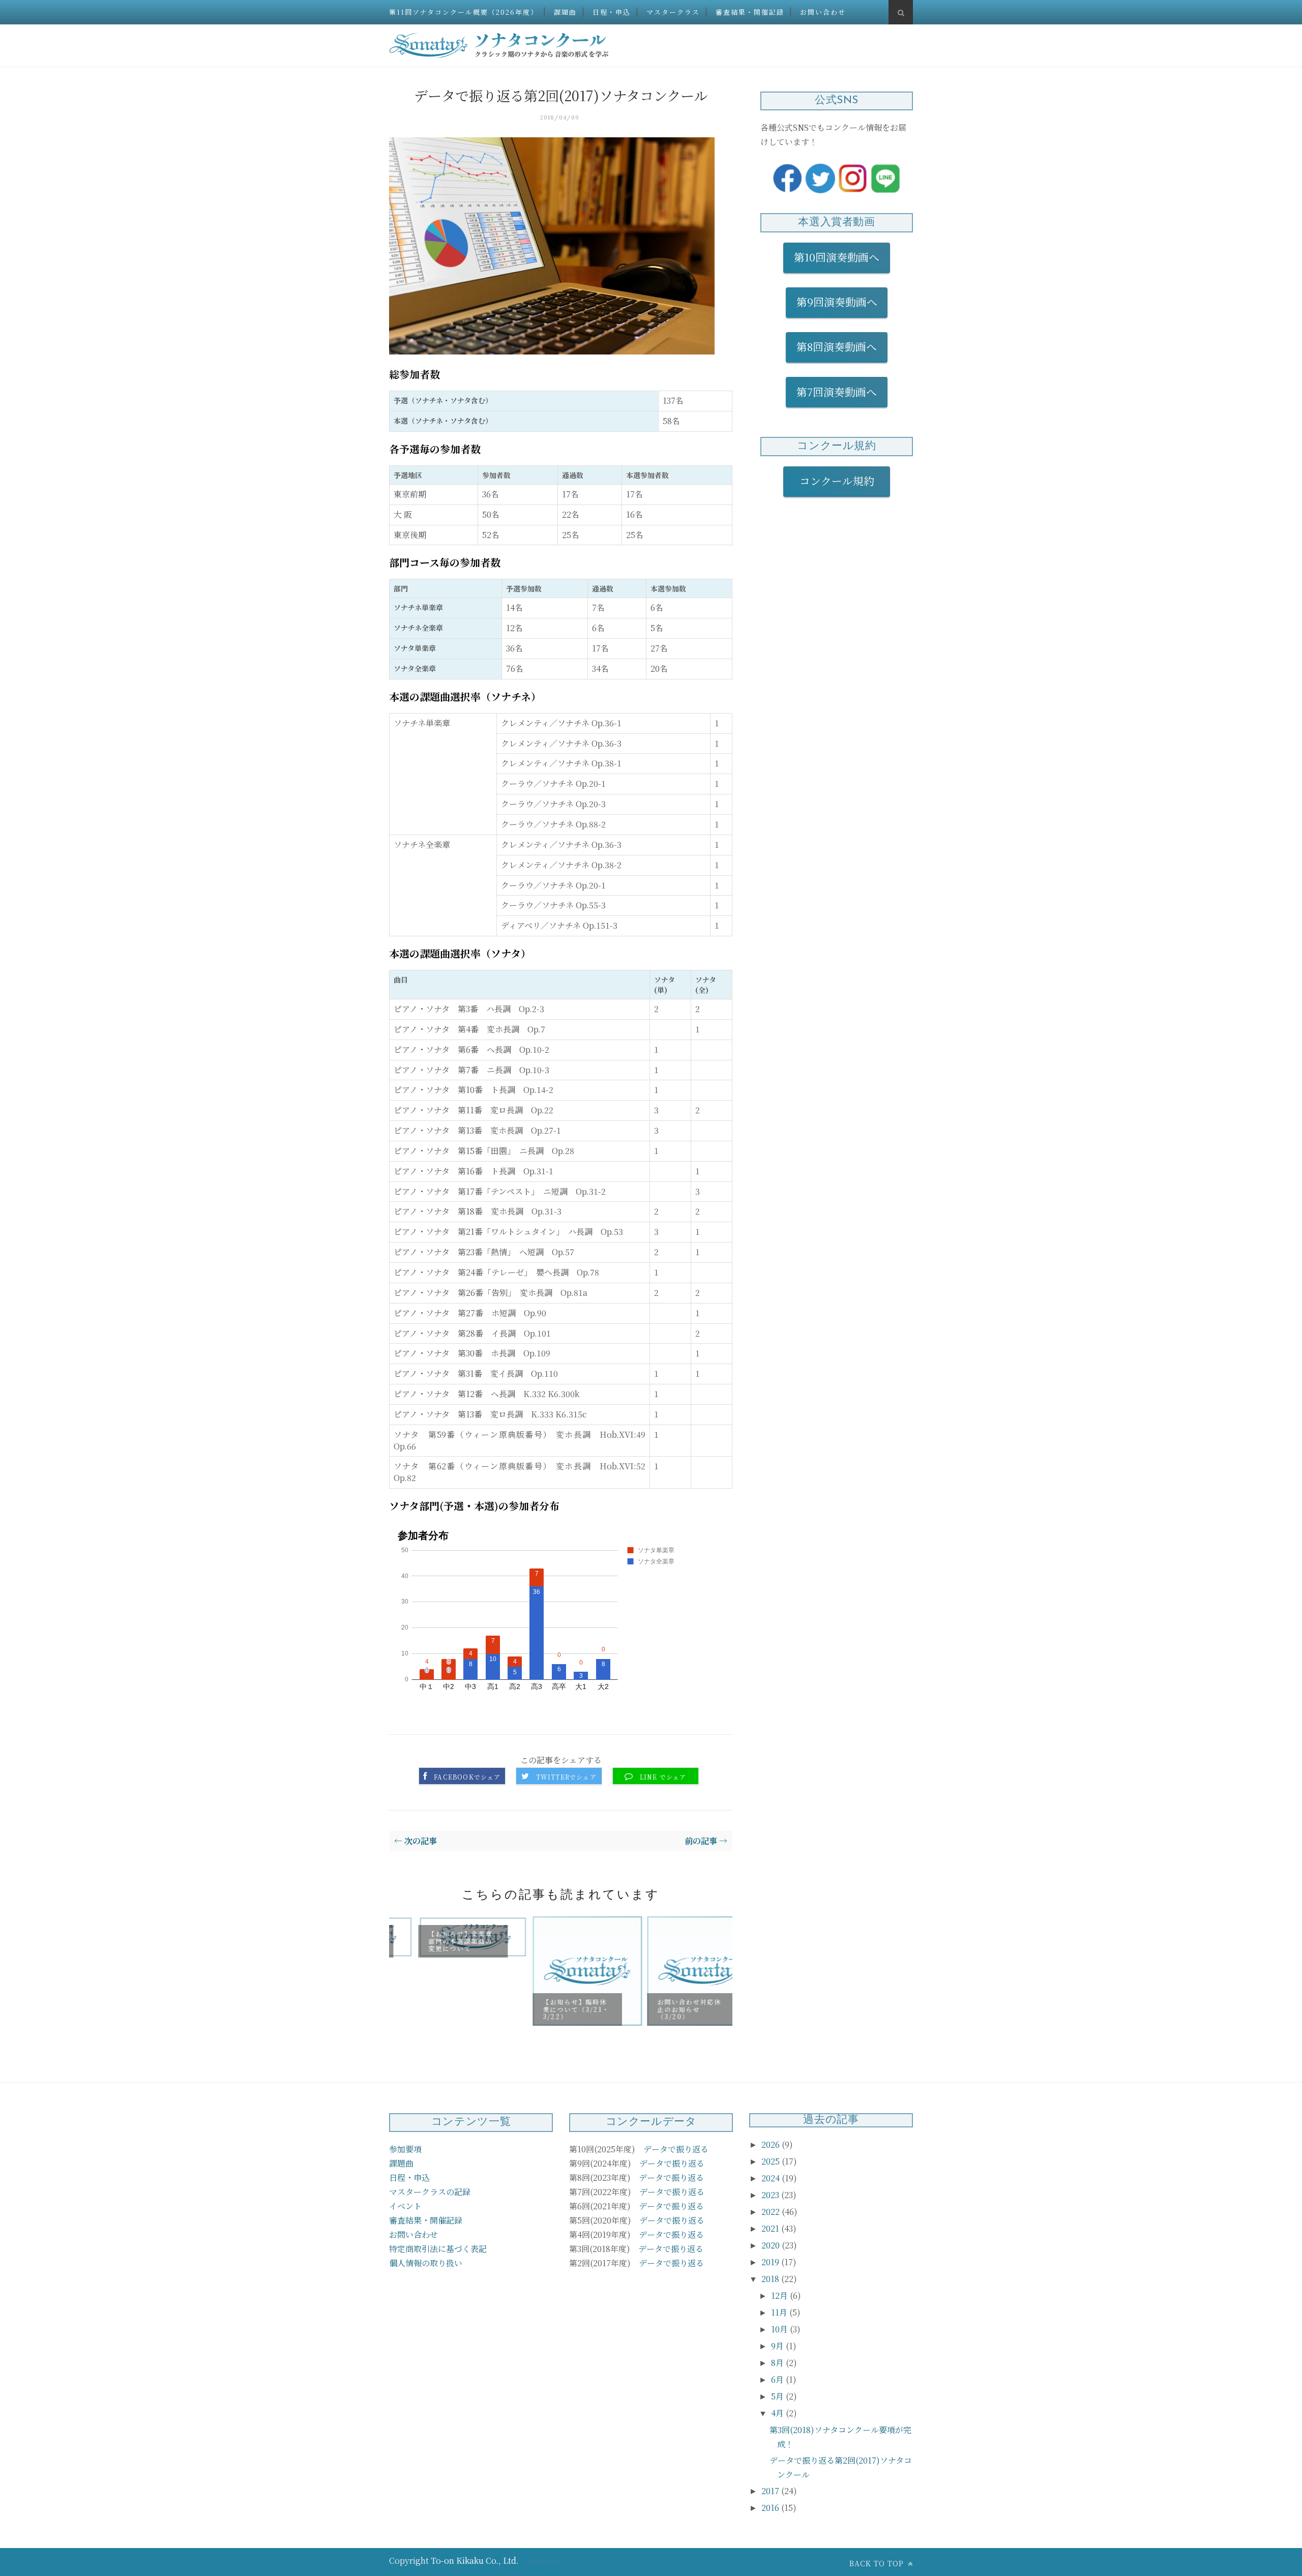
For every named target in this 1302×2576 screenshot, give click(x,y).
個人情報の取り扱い (426, 2263)
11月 (780, 2312)
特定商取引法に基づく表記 (438, 2249)
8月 (778, 2363)
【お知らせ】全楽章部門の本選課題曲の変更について (434, 1941)
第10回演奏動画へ (837, 257)
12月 (780, 2296)
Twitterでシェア (566, 1777)
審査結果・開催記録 (750, 12)
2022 (772, 2212)
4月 (778, 2413)
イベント (405, 2206)
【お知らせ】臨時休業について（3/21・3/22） (550, 2009)
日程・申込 (612, 12)
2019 (771, 2262)
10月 (780, 2329)
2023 (771, 2195)
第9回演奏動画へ (837, 302)
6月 (778, 2379)
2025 (772, 2161)
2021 (771, 2228)
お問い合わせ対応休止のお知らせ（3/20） (663, 2009)
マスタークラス (673, 12)
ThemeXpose (546, 2561)
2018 (771, 2279)
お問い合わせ (823, 12)
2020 (772, 2245)
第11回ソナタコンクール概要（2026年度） (464, 12)
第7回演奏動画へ (837, 392)
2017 (771, 2491)
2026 (772, 2144)
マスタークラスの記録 (430, 2192)
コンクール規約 (842, 481)
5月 (778, 2396)
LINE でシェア (663, 1777)
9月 (778, 2346)
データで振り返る (676, 2149)
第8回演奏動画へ (837, 346)
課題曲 (565, 12)
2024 (772, 2178)
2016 (771, 2508)
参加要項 (405, 2149)
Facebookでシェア (467, 1777)
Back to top (878, 2563)
